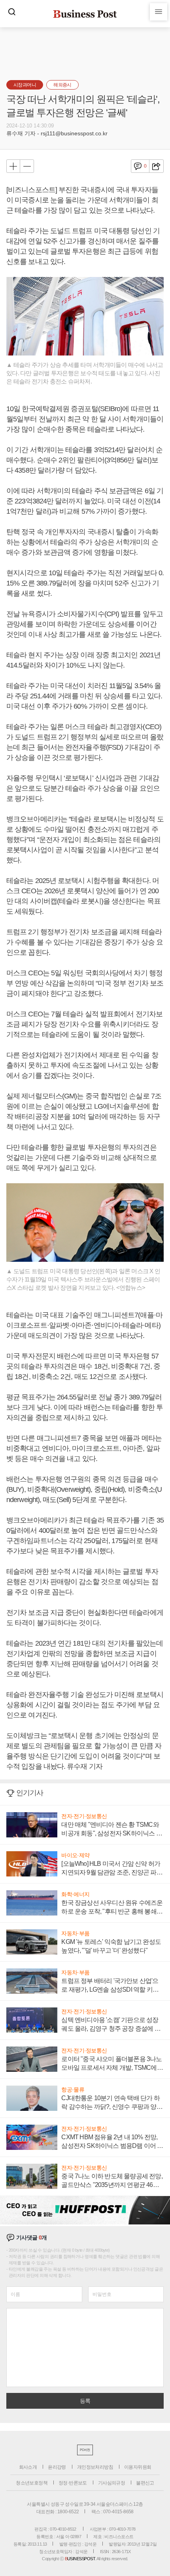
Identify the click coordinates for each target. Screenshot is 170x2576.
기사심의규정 (111, 2483)
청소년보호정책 (32, 2483)
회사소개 (28, 2467)
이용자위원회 (138, 2467)
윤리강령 (57, 2467)
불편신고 (145, 2483)
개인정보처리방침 (95, 2467)
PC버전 (85, 2450)
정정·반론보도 (73, 2483)
